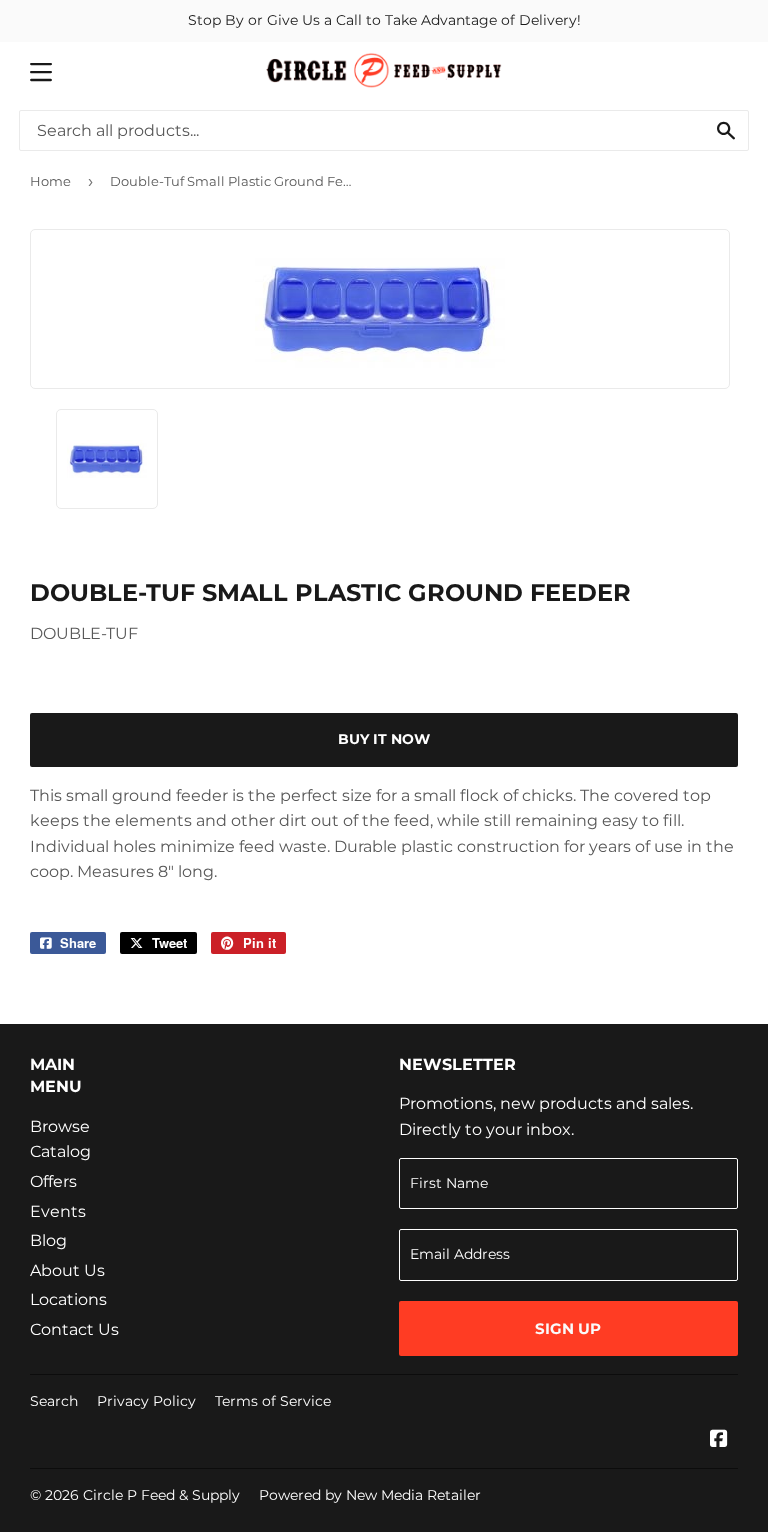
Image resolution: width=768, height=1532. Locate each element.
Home (50, 181)
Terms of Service (273, 1401)
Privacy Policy (146, 1401)
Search (54, 1401)
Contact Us (74, 1329)
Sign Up (568, 1328)
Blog (48, 1240)
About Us (67, 1270)
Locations (68, 1299)
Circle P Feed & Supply (161, 1495)
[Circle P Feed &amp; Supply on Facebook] (719, 1440)
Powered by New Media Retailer (370, 1495)
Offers (53, 1181)
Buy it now (384, 739)
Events (58, 1211)
